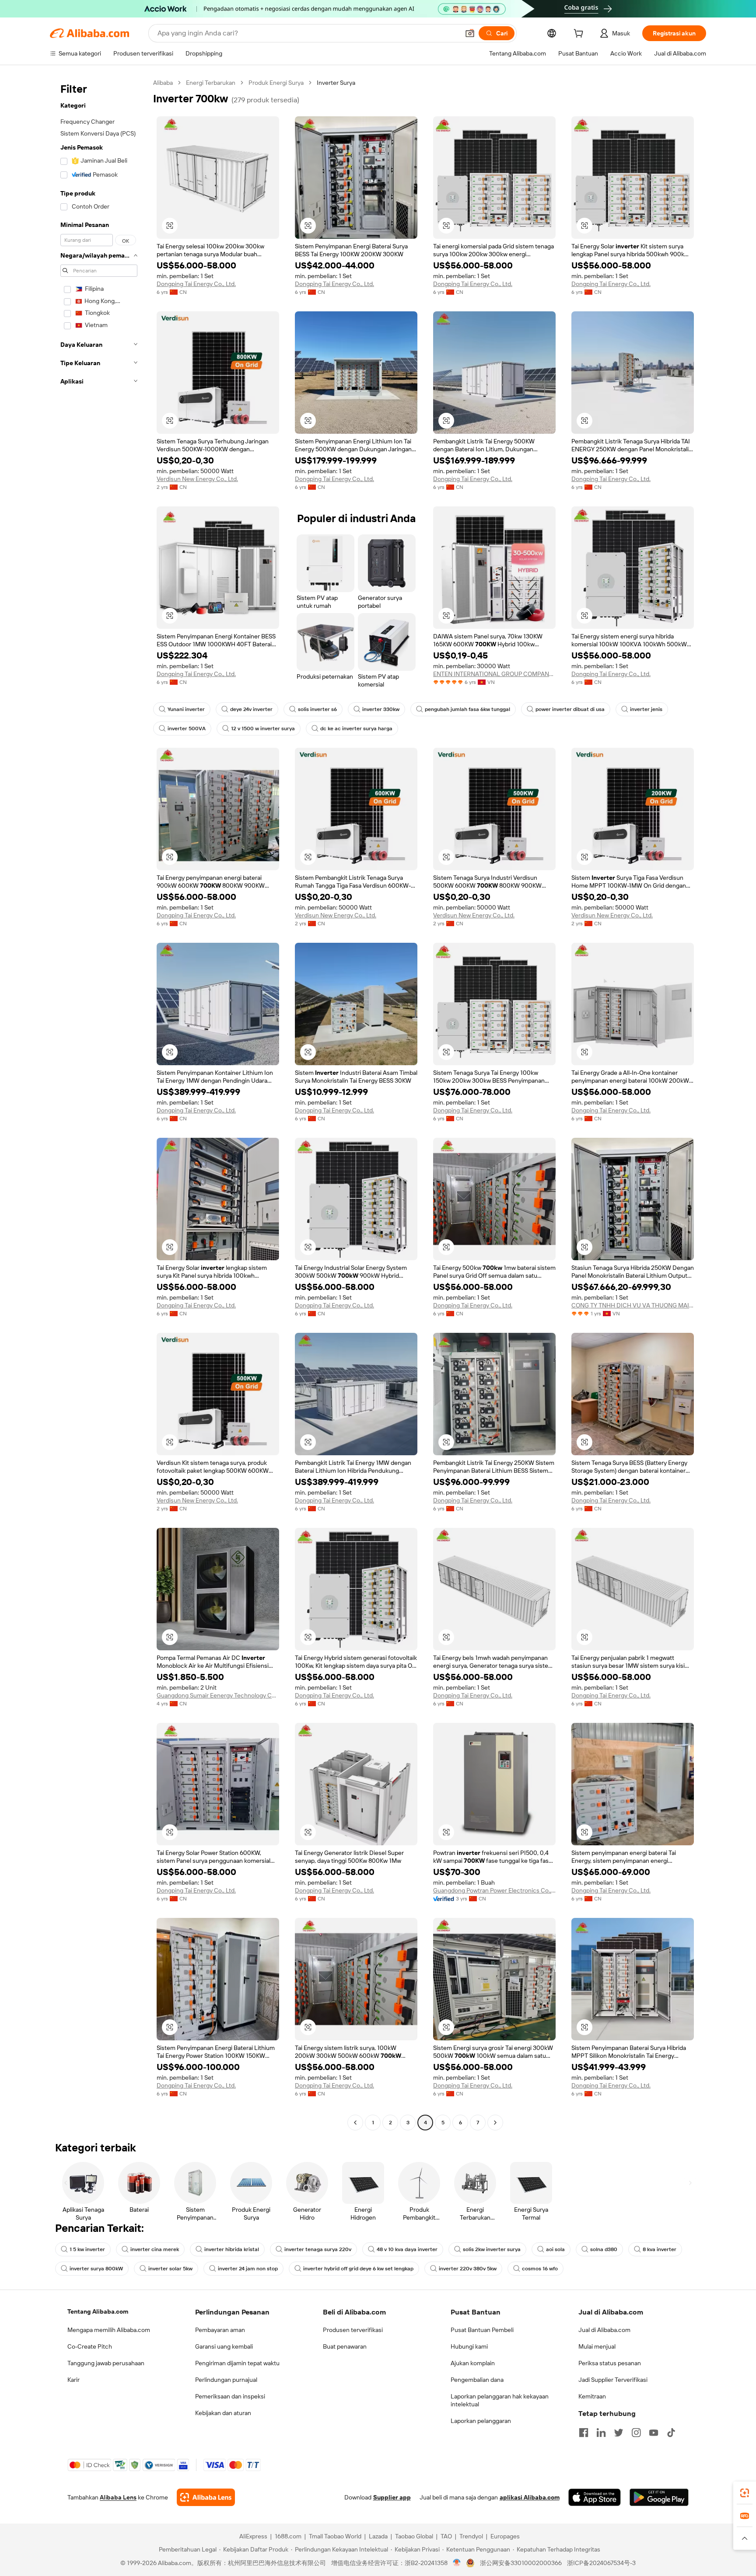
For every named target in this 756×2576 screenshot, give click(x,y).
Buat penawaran (345, 2346)
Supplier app (392, 2497)
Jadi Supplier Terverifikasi (613, 2380)
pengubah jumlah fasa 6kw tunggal (467, 709)
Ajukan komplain (473, 2363)
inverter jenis (646, 709)
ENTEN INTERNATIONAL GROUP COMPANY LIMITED (494, 674)
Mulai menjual (597, 2346)
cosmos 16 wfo (540, 2269)
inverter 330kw (381, 709)
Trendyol (471, 2536)
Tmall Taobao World (335, 2536)
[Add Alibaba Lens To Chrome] (206, 2497)
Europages (505, 2536)
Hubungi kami (469, 2346)
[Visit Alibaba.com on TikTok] (671, 2433)
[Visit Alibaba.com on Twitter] (619, 2433)
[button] (470, 33)
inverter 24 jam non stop (248, 2269)
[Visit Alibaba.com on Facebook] (584, 2433)
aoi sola (555, 2249)
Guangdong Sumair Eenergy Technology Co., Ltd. (218, 1695)
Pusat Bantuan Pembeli (482, 2330)
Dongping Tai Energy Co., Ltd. (196, 284)
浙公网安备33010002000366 (521, 2563)
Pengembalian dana (477, 2380)
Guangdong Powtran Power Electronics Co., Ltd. (494, 1890)
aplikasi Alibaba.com (530, 2497)
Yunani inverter (186, 709)
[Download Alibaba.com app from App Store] (595, 2497)
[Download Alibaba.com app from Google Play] (659, 2497)
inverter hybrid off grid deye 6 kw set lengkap (358, 2269)
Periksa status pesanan (610, 2363)
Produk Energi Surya (276, 83)
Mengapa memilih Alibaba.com (109, 2330)
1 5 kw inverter (87, 2249)
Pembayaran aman (220, 2330)
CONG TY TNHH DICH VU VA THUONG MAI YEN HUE (633, 1305)
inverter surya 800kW (96, 2269)
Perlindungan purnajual (226, 2380)
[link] (745, 2493)
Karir (73, 2380)
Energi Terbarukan (211, 83)
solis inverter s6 (317, 709)
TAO (446, 2536)
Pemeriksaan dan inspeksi (230, 2396)
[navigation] (99, 1104)
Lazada (378, 2536)
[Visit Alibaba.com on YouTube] (654, 2433)
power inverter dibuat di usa (570, 709)
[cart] (580, 35)
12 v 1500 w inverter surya (263, 729)
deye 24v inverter (251, 709)
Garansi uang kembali (224, 2346)
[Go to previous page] (355, 2123)
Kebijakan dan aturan (223, 2413)
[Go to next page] (495, 2123)
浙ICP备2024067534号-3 (601, 2563)
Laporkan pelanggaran (481, 2421)
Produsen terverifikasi (353, 2330)
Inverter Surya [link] (336, 83)
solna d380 (604, 2249)
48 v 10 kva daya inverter (407, 2249)
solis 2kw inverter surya (492, 2249)
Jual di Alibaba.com (604, 2330)
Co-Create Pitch (90, 2346)
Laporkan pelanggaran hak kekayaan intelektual (500, 2400)
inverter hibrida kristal (232, 2249)
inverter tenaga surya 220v (318, 2249)
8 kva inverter (660, 2249)
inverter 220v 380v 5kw (468, 2269)
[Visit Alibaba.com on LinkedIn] (601, 2433)
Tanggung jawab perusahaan (106, 2363)
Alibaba (163, 83)
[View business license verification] (457, 2563)
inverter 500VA (187, 729)
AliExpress (253, 2536)
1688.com (288, 2536)
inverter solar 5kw (170, 2269)
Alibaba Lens (118, 2497)
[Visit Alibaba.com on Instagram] (636, 2433)
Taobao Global (414, 2536)
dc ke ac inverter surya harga (356, 729)
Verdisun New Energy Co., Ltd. (197, 479)
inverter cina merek (155, 2249)
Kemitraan (592, 2396)
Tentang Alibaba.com (98, 2311)
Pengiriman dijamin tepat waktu (237, 2363)
